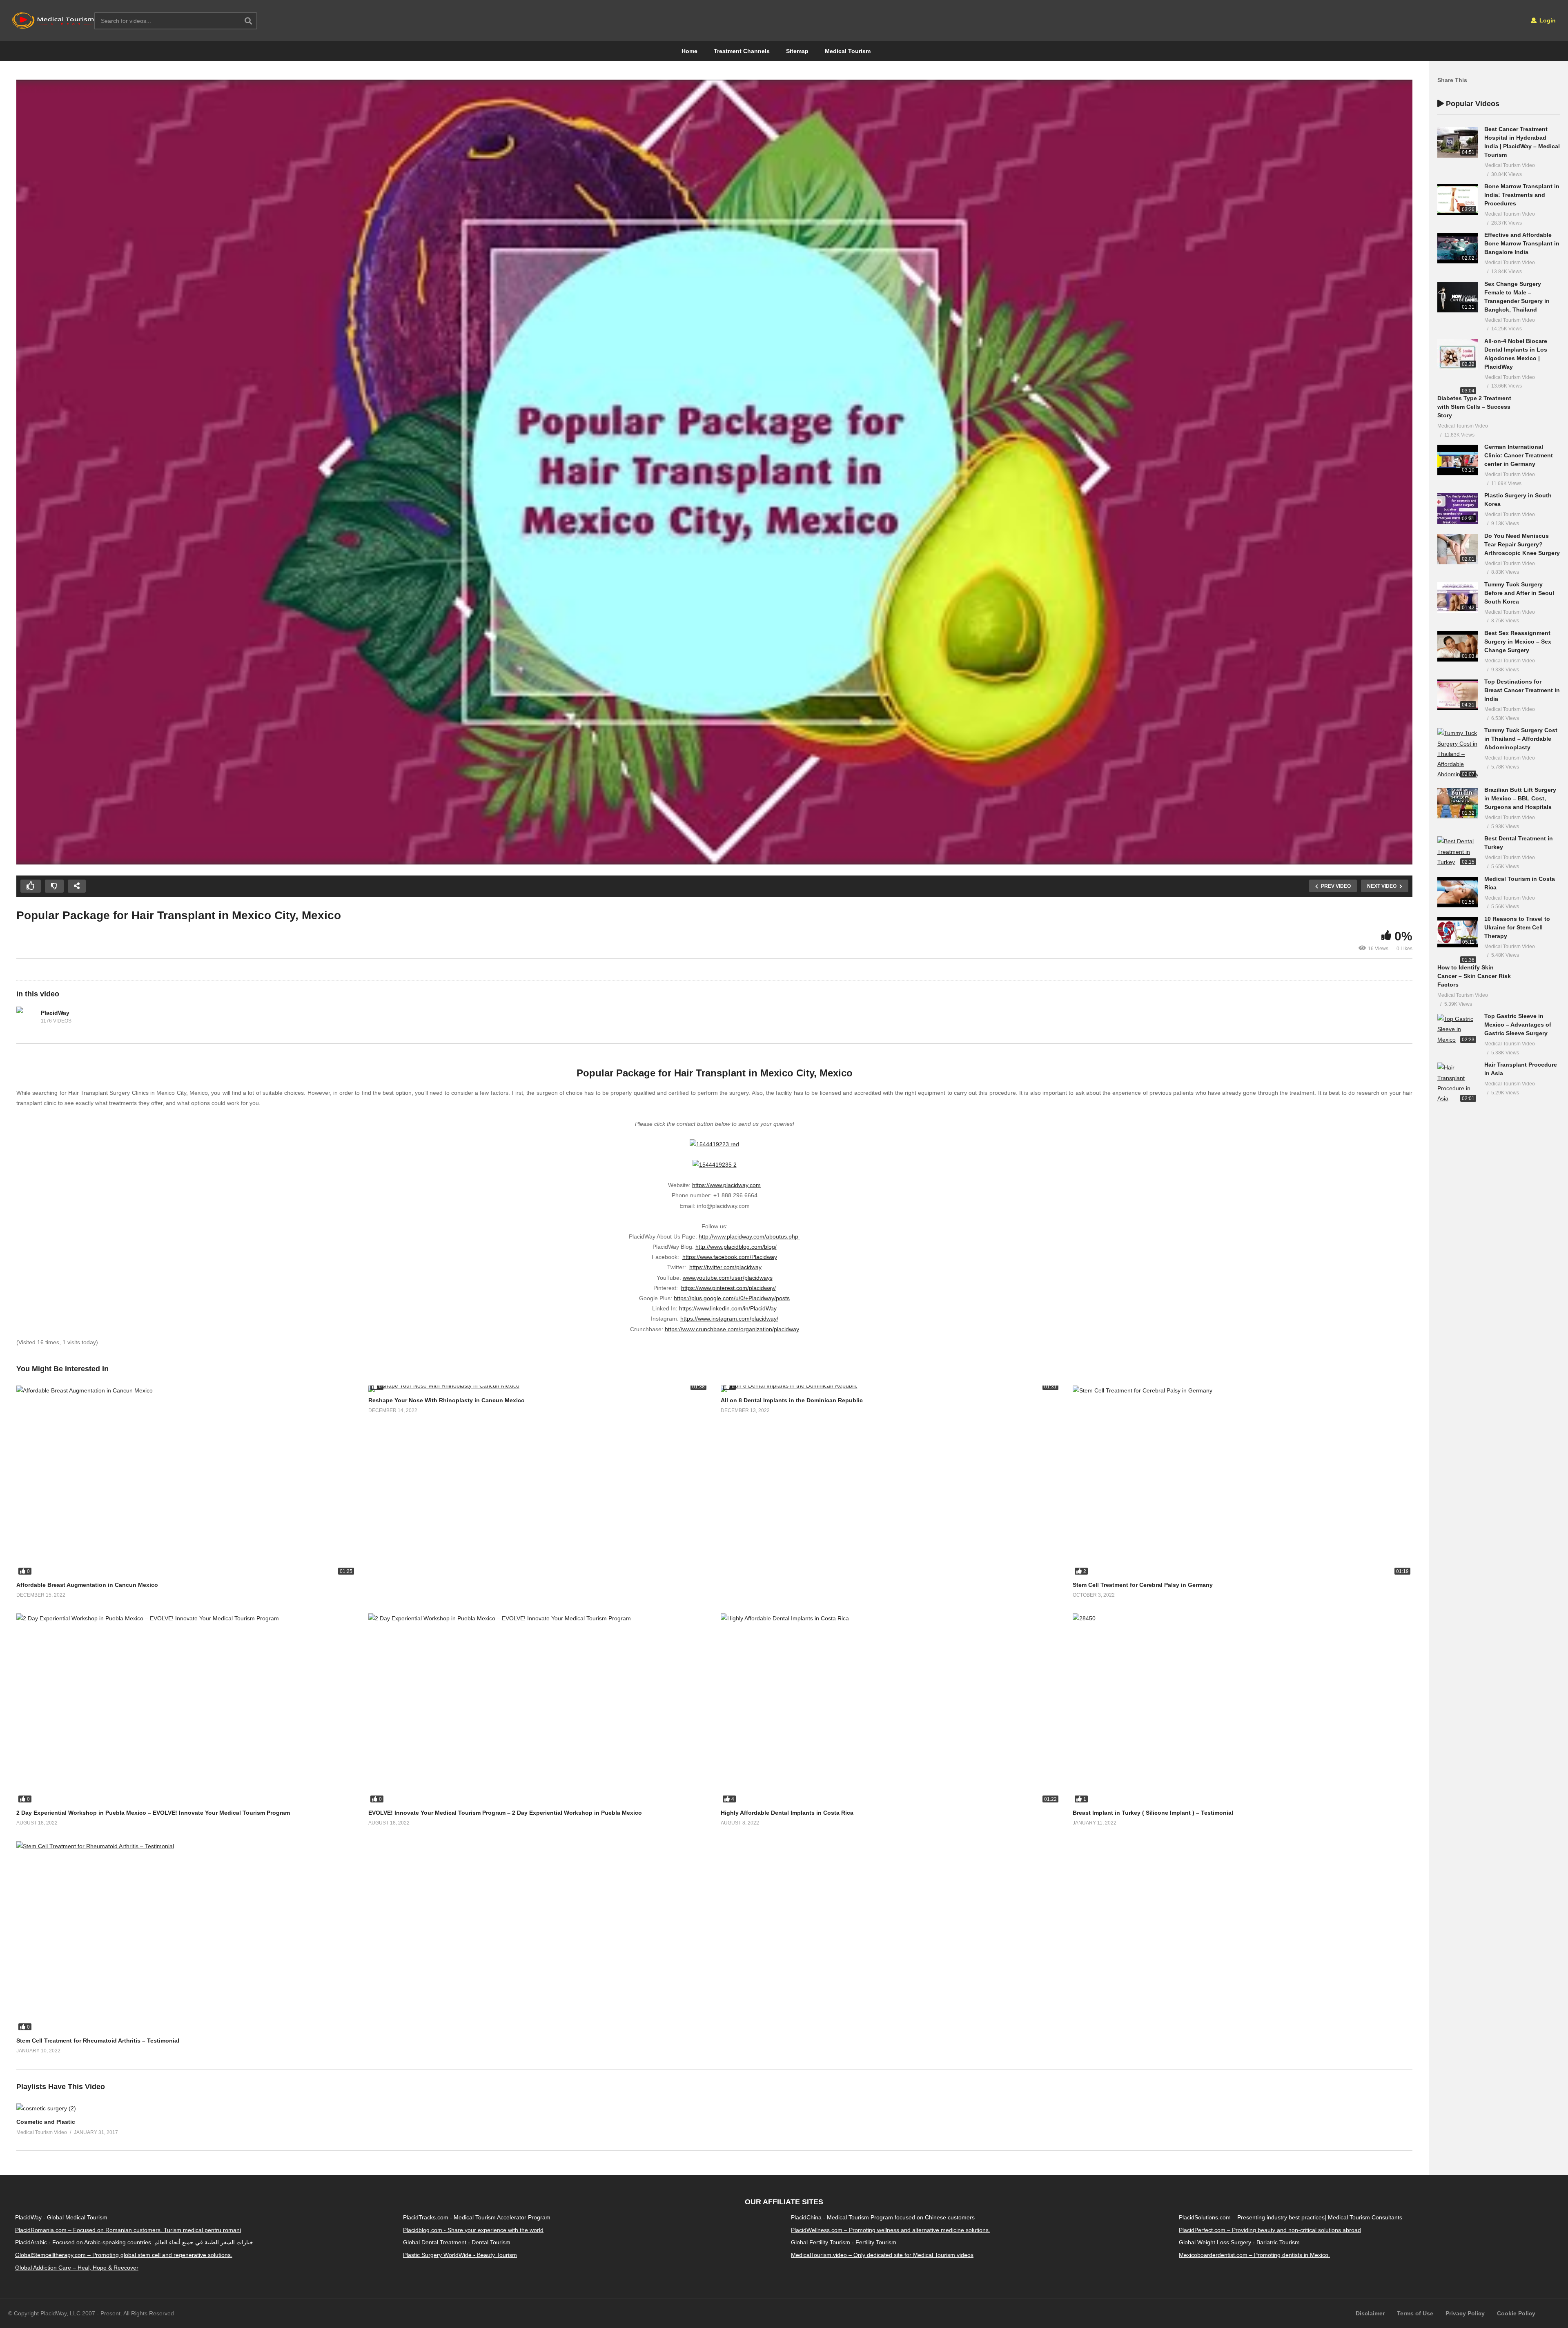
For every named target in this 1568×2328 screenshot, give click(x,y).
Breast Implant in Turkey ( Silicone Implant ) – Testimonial (1153, 1813)
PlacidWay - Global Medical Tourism (61, 2217)
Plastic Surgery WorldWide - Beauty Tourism (460, 2255)
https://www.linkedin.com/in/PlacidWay (728, 1308)
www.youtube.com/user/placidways (728, 1278)
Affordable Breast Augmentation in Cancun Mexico (87, 1585)
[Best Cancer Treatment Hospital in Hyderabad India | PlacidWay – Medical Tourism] (1458, 142)
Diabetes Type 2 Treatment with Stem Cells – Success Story (1474, 407)
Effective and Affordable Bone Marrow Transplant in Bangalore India (1522, 243)
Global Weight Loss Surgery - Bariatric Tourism (1239, 2243)
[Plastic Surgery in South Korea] (1458, 509)
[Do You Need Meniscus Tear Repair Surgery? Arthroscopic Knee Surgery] (1458, 549)
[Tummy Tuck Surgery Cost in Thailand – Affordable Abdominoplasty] (1458, 754)
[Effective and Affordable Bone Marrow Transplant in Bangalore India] (1458, 248)
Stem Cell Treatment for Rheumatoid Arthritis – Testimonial (98, 2041)
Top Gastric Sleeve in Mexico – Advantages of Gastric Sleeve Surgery (1518, 1025)
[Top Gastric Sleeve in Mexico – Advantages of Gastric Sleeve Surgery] (1458, 1029)
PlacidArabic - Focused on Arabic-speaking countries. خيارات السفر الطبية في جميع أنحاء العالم (134, 2243)
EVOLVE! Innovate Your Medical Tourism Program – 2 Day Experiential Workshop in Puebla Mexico (505, 1813)
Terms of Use (1415, 2313)
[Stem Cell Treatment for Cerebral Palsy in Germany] (1243, 1481)
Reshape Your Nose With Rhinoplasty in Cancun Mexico (447, 1400)
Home (689, 51)
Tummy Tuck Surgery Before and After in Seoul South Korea (1519, 593)
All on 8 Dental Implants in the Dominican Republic (792, 1400)
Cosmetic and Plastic (46, 2122)
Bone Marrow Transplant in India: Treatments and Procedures (1522, 195)
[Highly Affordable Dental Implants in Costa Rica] (891, 1709)
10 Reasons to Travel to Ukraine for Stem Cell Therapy (1517, 927)
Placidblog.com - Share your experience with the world (473, 2230)
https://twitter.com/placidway (725, 1267)
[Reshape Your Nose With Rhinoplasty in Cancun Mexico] (538, 1389)
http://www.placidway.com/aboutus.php (749, 1236)
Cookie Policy (1516, 2313)
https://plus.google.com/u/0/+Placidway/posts (732, 1298)
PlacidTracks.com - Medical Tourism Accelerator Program (477, 2217)
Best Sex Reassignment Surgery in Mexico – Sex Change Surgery (1518, 642)
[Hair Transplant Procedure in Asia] (1458, 1083)
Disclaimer (1370, 2313)
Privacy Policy (1465, 2313)
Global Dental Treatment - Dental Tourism (457, 2243)
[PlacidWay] (27, 1017)
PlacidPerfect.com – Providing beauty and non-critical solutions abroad (1270, 2230)
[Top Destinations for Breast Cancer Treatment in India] (1458, 695)
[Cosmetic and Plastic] (46, 2108)
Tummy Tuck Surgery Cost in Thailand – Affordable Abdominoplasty (1521, 739)
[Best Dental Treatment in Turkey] (1458, 852)
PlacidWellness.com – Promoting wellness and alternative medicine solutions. (891, 2230)
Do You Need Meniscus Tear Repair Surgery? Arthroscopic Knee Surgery (1522, 544)
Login (1547, 20)
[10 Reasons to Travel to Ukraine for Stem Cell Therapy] (1458, 932)
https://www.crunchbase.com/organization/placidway (732, 1329)
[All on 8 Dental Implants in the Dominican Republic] (891, 1389)
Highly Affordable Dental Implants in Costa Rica (787, 1813)
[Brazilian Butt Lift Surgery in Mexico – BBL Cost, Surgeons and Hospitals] (1458, 803)
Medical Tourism (848, 51)
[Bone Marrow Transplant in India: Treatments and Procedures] (1458, 199)
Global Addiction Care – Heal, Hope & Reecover (77, 2268)
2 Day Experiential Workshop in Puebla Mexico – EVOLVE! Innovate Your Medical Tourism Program (153, 1813)
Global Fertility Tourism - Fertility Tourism (844, 2243)
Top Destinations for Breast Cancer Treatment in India (1522, 690)
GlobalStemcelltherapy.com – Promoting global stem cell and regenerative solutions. (124, 2255)
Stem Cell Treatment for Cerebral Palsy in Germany (1143, 1585)
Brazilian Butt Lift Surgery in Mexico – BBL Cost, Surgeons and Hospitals (1520, 798)
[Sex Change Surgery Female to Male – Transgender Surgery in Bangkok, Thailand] (1458, 297)
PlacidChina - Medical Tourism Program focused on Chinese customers (883, 2217)
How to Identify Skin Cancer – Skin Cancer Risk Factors (1474, 976)
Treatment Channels (742, 51)
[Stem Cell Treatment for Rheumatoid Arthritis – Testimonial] (186, 1937)
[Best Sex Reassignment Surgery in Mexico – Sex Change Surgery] (1458, 646)
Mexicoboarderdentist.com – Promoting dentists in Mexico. (1254, 2255)
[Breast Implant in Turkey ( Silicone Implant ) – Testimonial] (1243, 1709)
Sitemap (797, 51)
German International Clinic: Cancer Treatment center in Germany (1519, 455)
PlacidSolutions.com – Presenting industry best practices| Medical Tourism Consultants (1291, 2217)
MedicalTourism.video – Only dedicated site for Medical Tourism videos (882, 2255)
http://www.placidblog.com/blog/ (736, 1247)
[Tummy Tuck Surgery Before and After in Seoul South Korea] (1458, 598)
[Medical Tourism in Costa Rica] (1458, 892)
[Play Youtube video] (714, 472)
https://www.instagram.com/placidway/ (729, 1319)
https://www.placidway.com (726, 1185)
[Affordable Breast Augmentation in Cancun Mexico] (186, 1481)
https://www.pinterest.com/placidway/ (728, 1288)
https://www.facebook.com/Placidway (730, 1257)
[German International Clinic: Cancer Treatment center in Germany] (1458, 460)
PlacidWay (55, 1013)
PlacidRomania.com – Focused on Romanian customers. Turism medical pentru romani (128, 2230)
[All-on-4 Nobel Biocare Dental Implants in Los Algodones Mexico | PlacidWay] (1458, 354)
